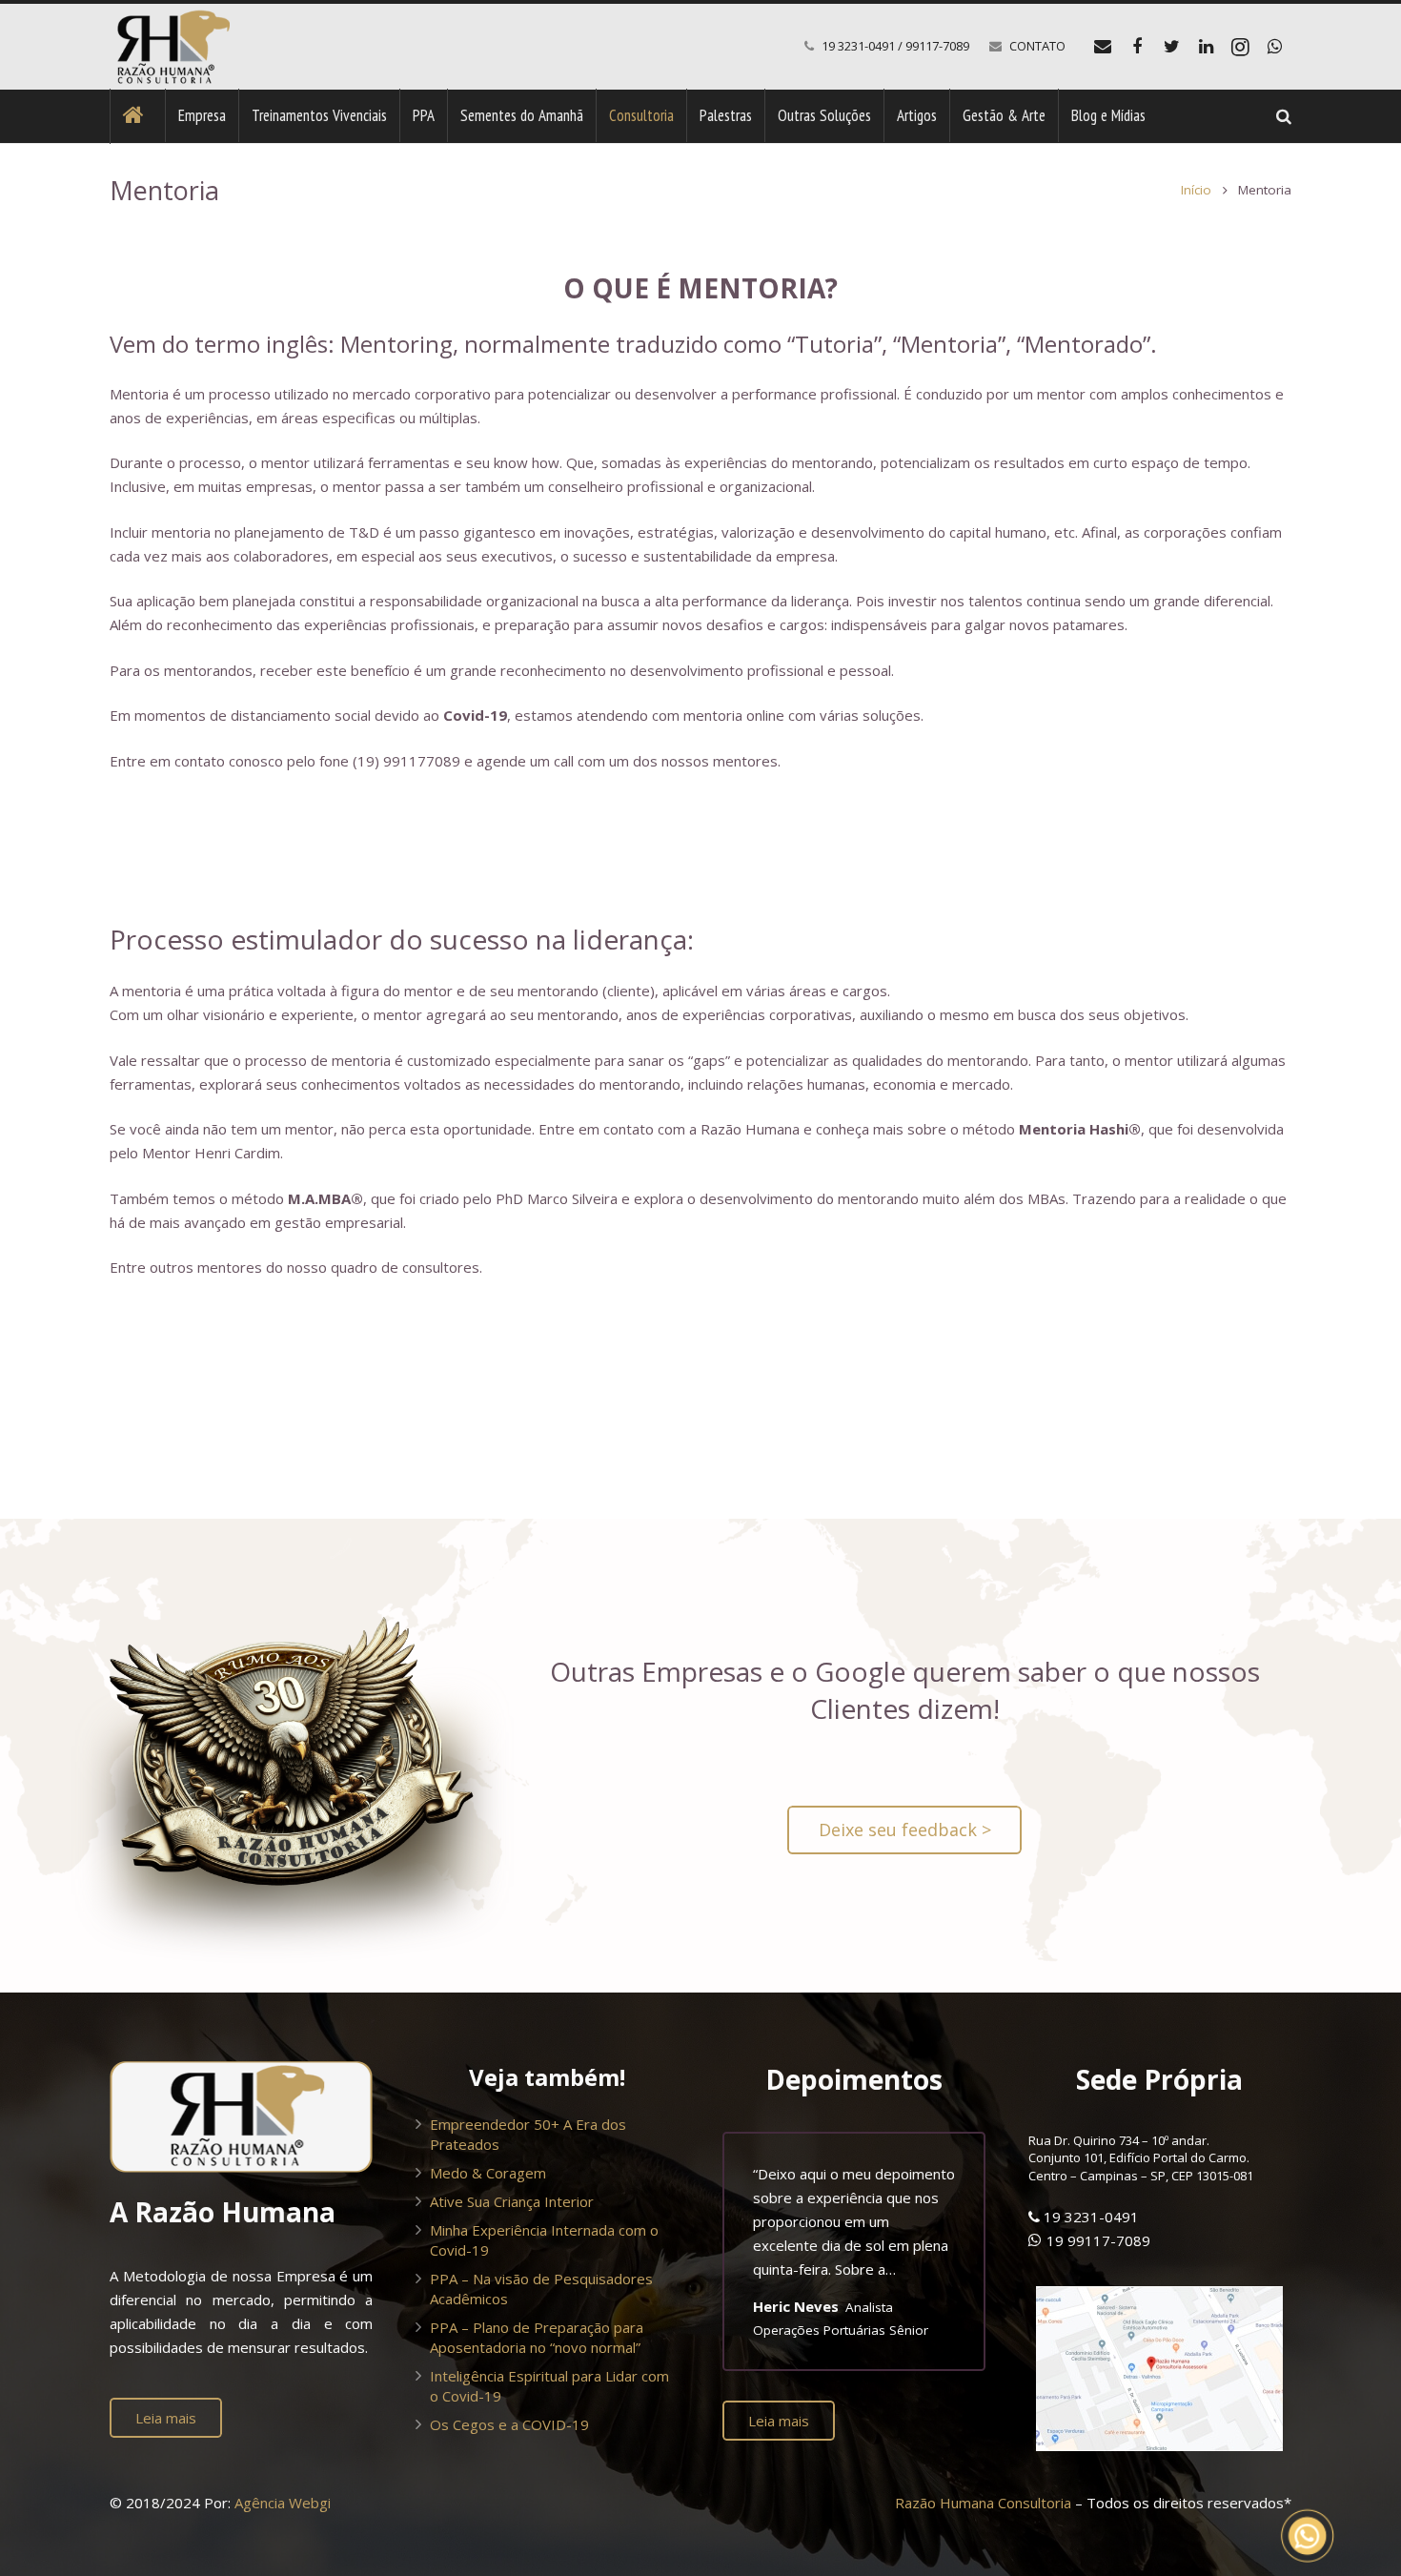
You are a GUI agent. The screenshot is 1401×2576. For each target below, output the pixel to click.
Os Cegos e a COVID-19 (509, 2424)
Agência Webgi (283, 2503)
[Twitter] (1171, 47)
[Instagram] (1240, 47)
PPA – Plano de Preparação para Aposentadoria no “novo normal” (537, 2337)
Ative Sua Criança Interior (512, 2201)
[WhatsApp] (1274, 47)
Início (1196, 190)
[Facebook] (1137, 47)
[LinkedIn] (1206, 47)
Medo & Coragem (488, 2173)
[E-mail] (1103, 47)
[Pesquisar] (1284, 116)
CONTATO (1037, 46)
